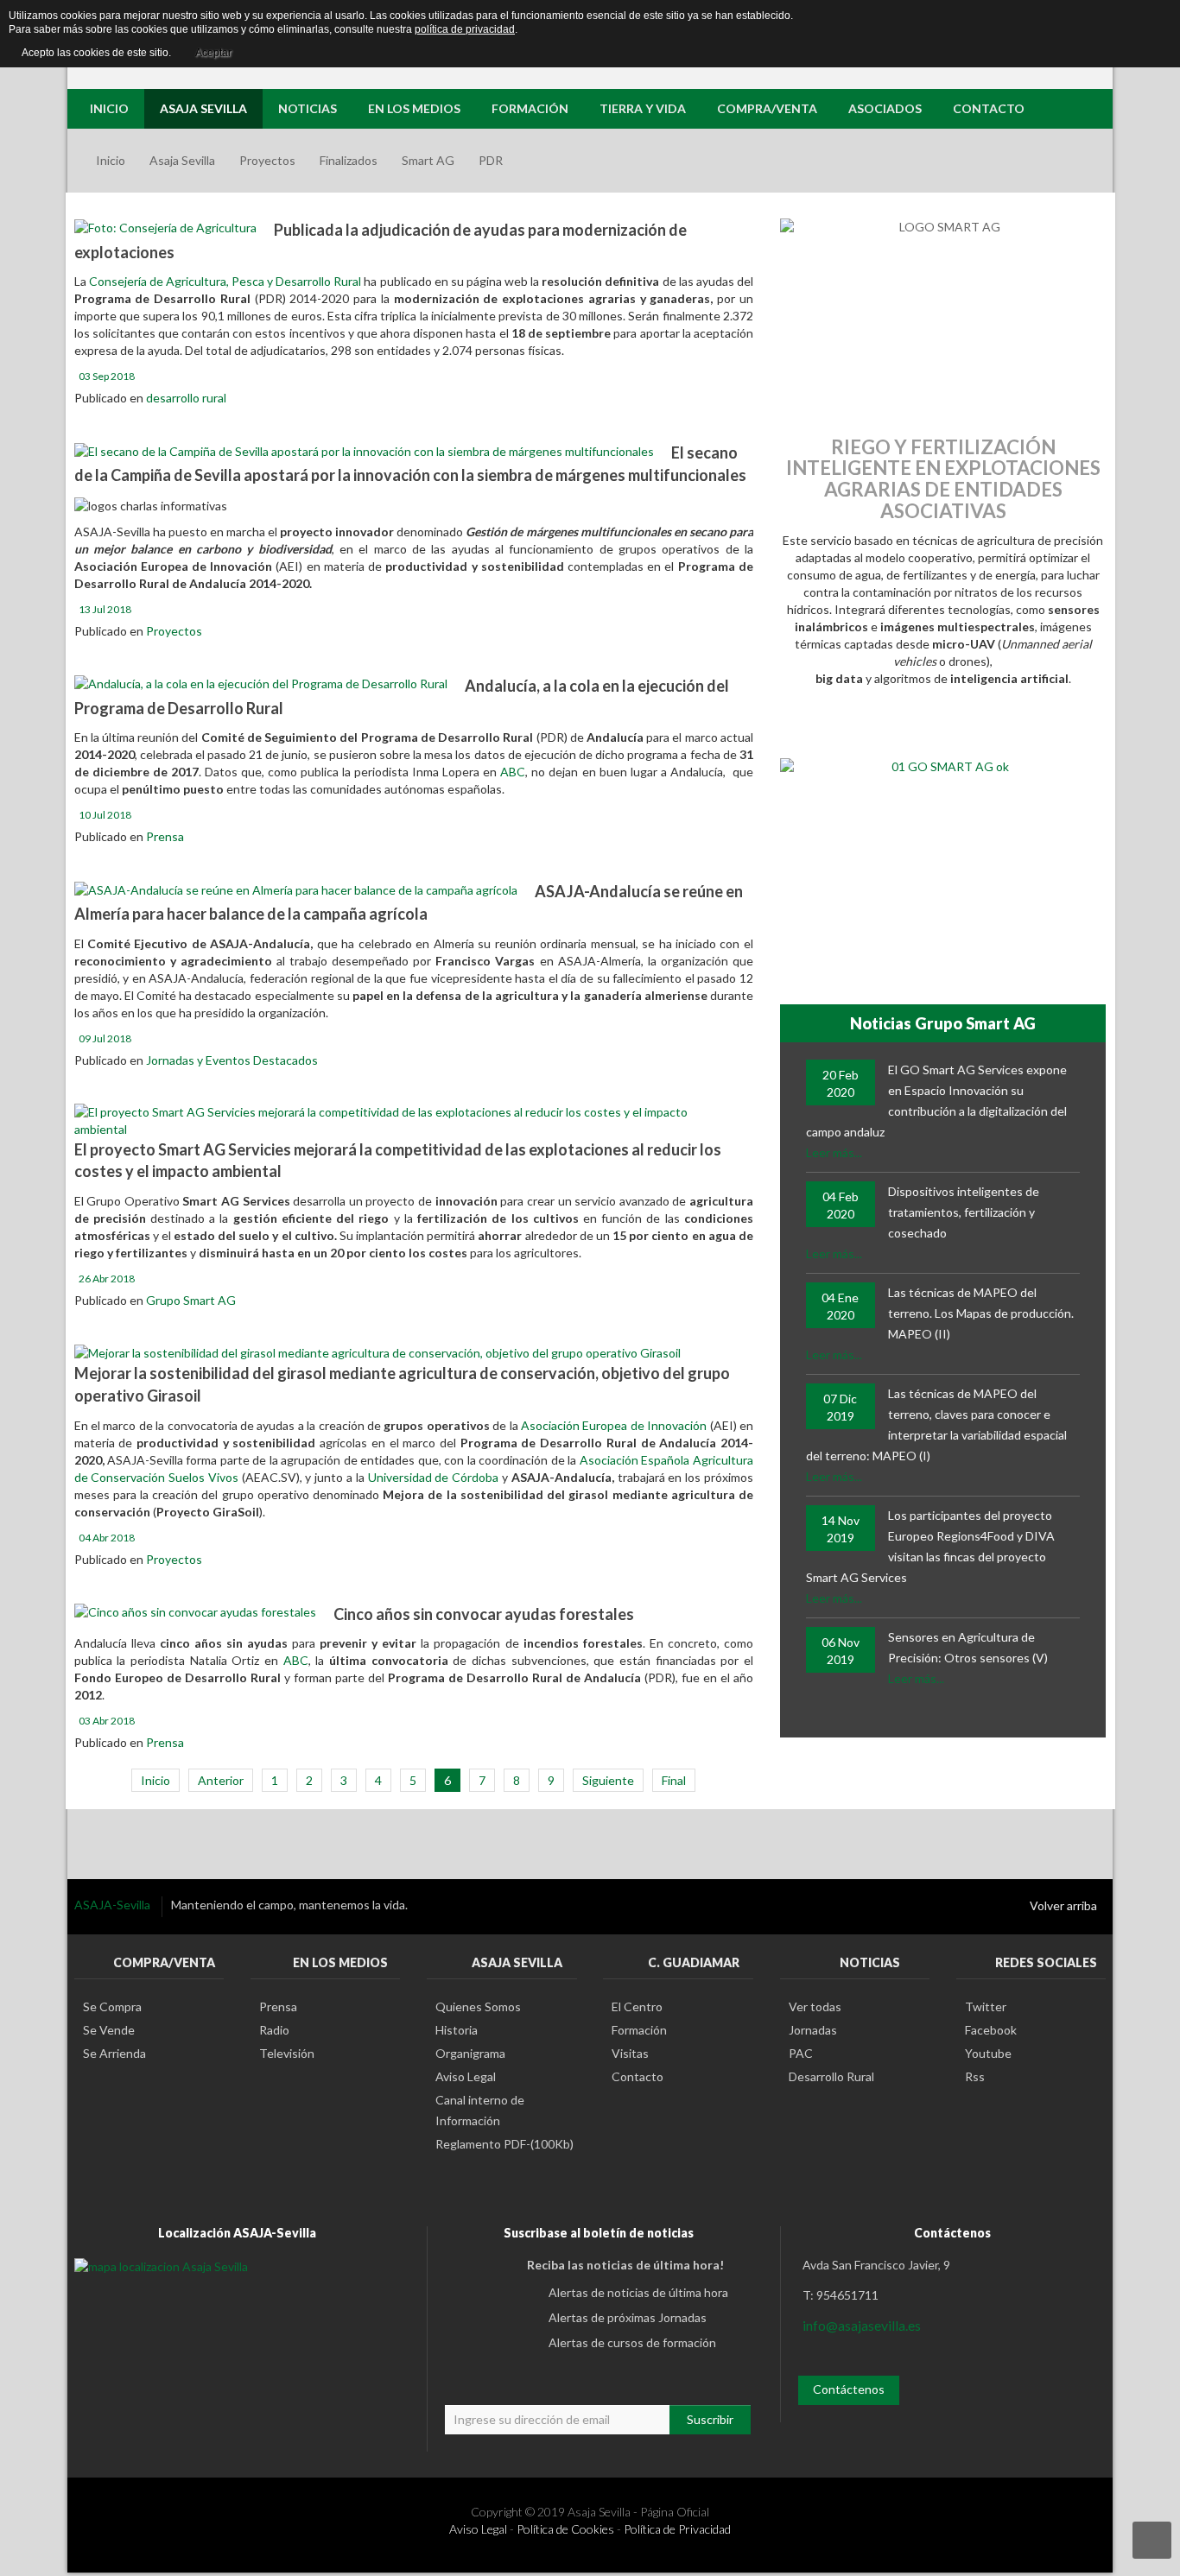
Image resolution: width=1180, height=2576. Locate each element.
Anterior (221, 1780)
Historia (457, 2030)
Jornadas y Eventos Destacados (232, 1060)
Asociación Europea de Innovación (614, 1425)
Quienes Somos (478, 2006)
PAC (801, 2053)
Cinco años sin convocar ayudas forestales (484, 1614)
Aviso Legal (466, 2076)
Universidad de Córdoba (435, 1477)
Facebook (991, 2030)
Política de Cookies (565, 2529)
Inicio (111, 160)
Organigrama (470, 2053)
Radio (274, 2030)
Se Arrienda (114, 2053)
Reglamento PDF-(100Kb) (504, 2144)
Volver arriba (1063, 1905)
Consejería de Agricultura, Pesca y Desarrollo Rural (225, 281)
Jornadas (813, 2030)
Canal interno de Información (480, 2110)
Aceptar (213, 53)
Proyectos (267, 160)
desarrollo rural (186, 398)
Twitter (986, 2006)
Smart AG (428, 160)
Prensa (165, 836)
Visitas (630, 2053)
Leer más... (834, 1152)
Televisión (287, 2053)
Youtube (988, 2053)
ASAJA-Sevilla (114, 1905)
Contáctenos (849, 2389)
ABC (513, 772)
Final (674, 1780)
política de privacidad (465, 29)
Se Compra (112, 2006)
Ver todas (815, 2006)
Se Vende (109, 2030)
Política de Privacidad (677, 2529)
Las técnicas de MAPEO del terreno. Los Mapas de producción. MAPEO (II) (981, 1313)
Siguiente (608, 1780)
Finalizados (349, 160)
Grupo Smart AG (191, 1300)
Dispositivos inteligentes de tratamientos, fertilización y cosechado (964, 1212)
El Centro (637, 2006)
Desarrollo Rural (831, 2076)
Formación (639, 2030)
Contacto (638, 2076)
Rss (975, 2076)
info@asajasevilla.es (862, 2325)
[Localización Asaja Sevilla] (161, 2265)
